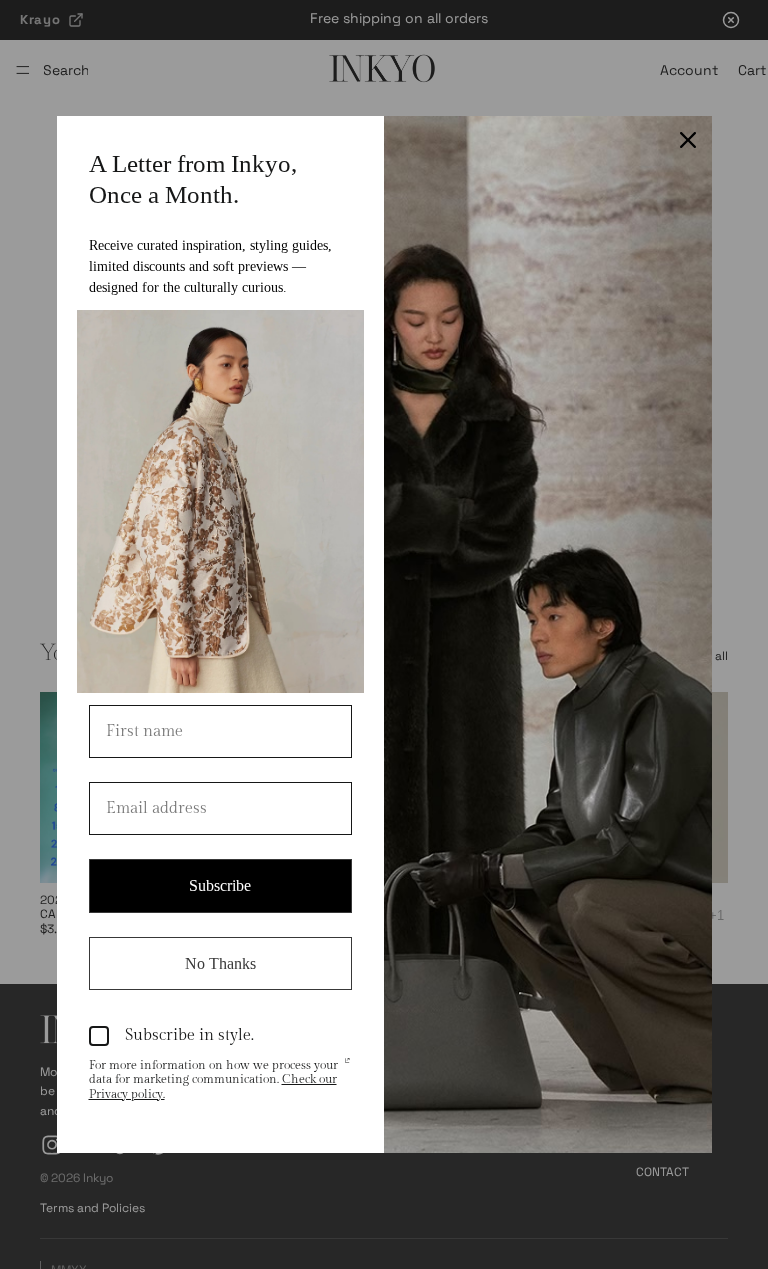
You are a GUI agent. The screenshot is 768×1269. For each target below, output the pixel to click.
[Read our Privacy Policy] (347, 1067)
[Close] (688, 140)
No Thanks (220, 963)
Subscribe (220, 885)
